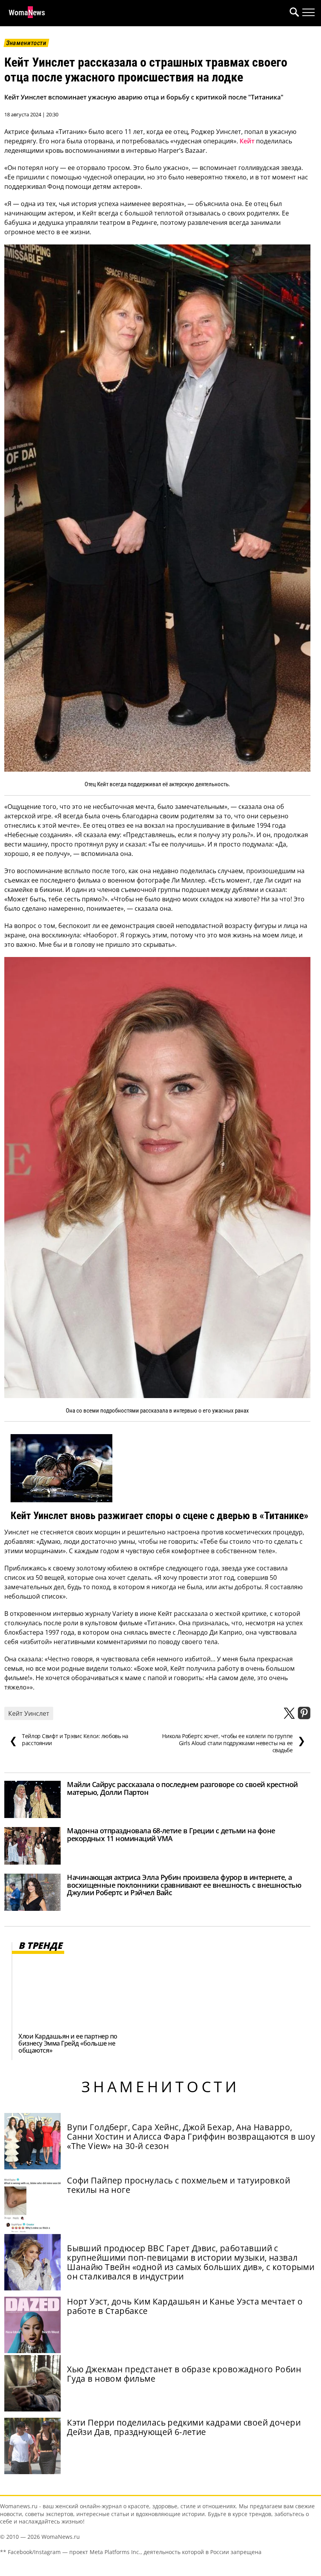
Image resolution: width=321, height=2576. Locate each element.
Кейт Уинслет (29, 1713)
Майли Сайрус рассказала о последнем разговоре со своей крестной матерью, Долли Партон (182, 1788)
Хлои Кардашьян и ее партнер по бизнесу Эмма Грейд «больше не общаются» (68, 2043)
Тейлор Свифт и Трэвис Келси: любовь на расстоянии (69, 1740)
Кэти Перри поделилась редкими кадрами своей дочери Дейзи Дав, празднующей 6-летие (184, 2427)
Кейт (247, 141)
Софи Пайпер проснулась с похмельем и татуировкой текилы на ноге (179, 2185)
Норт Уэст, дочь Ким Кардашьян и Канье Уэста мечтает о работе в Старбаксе (185, 2306)
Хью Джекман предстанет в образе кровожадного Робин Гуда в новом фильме (184, 2374)
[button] (293, 13)
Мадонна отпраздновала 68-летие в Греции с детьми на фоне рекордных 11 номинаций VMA (171, 1834)
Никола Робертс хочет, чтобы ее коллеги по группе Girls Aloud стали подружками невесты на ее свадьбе (234, 1743)
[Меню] (308, 13)
